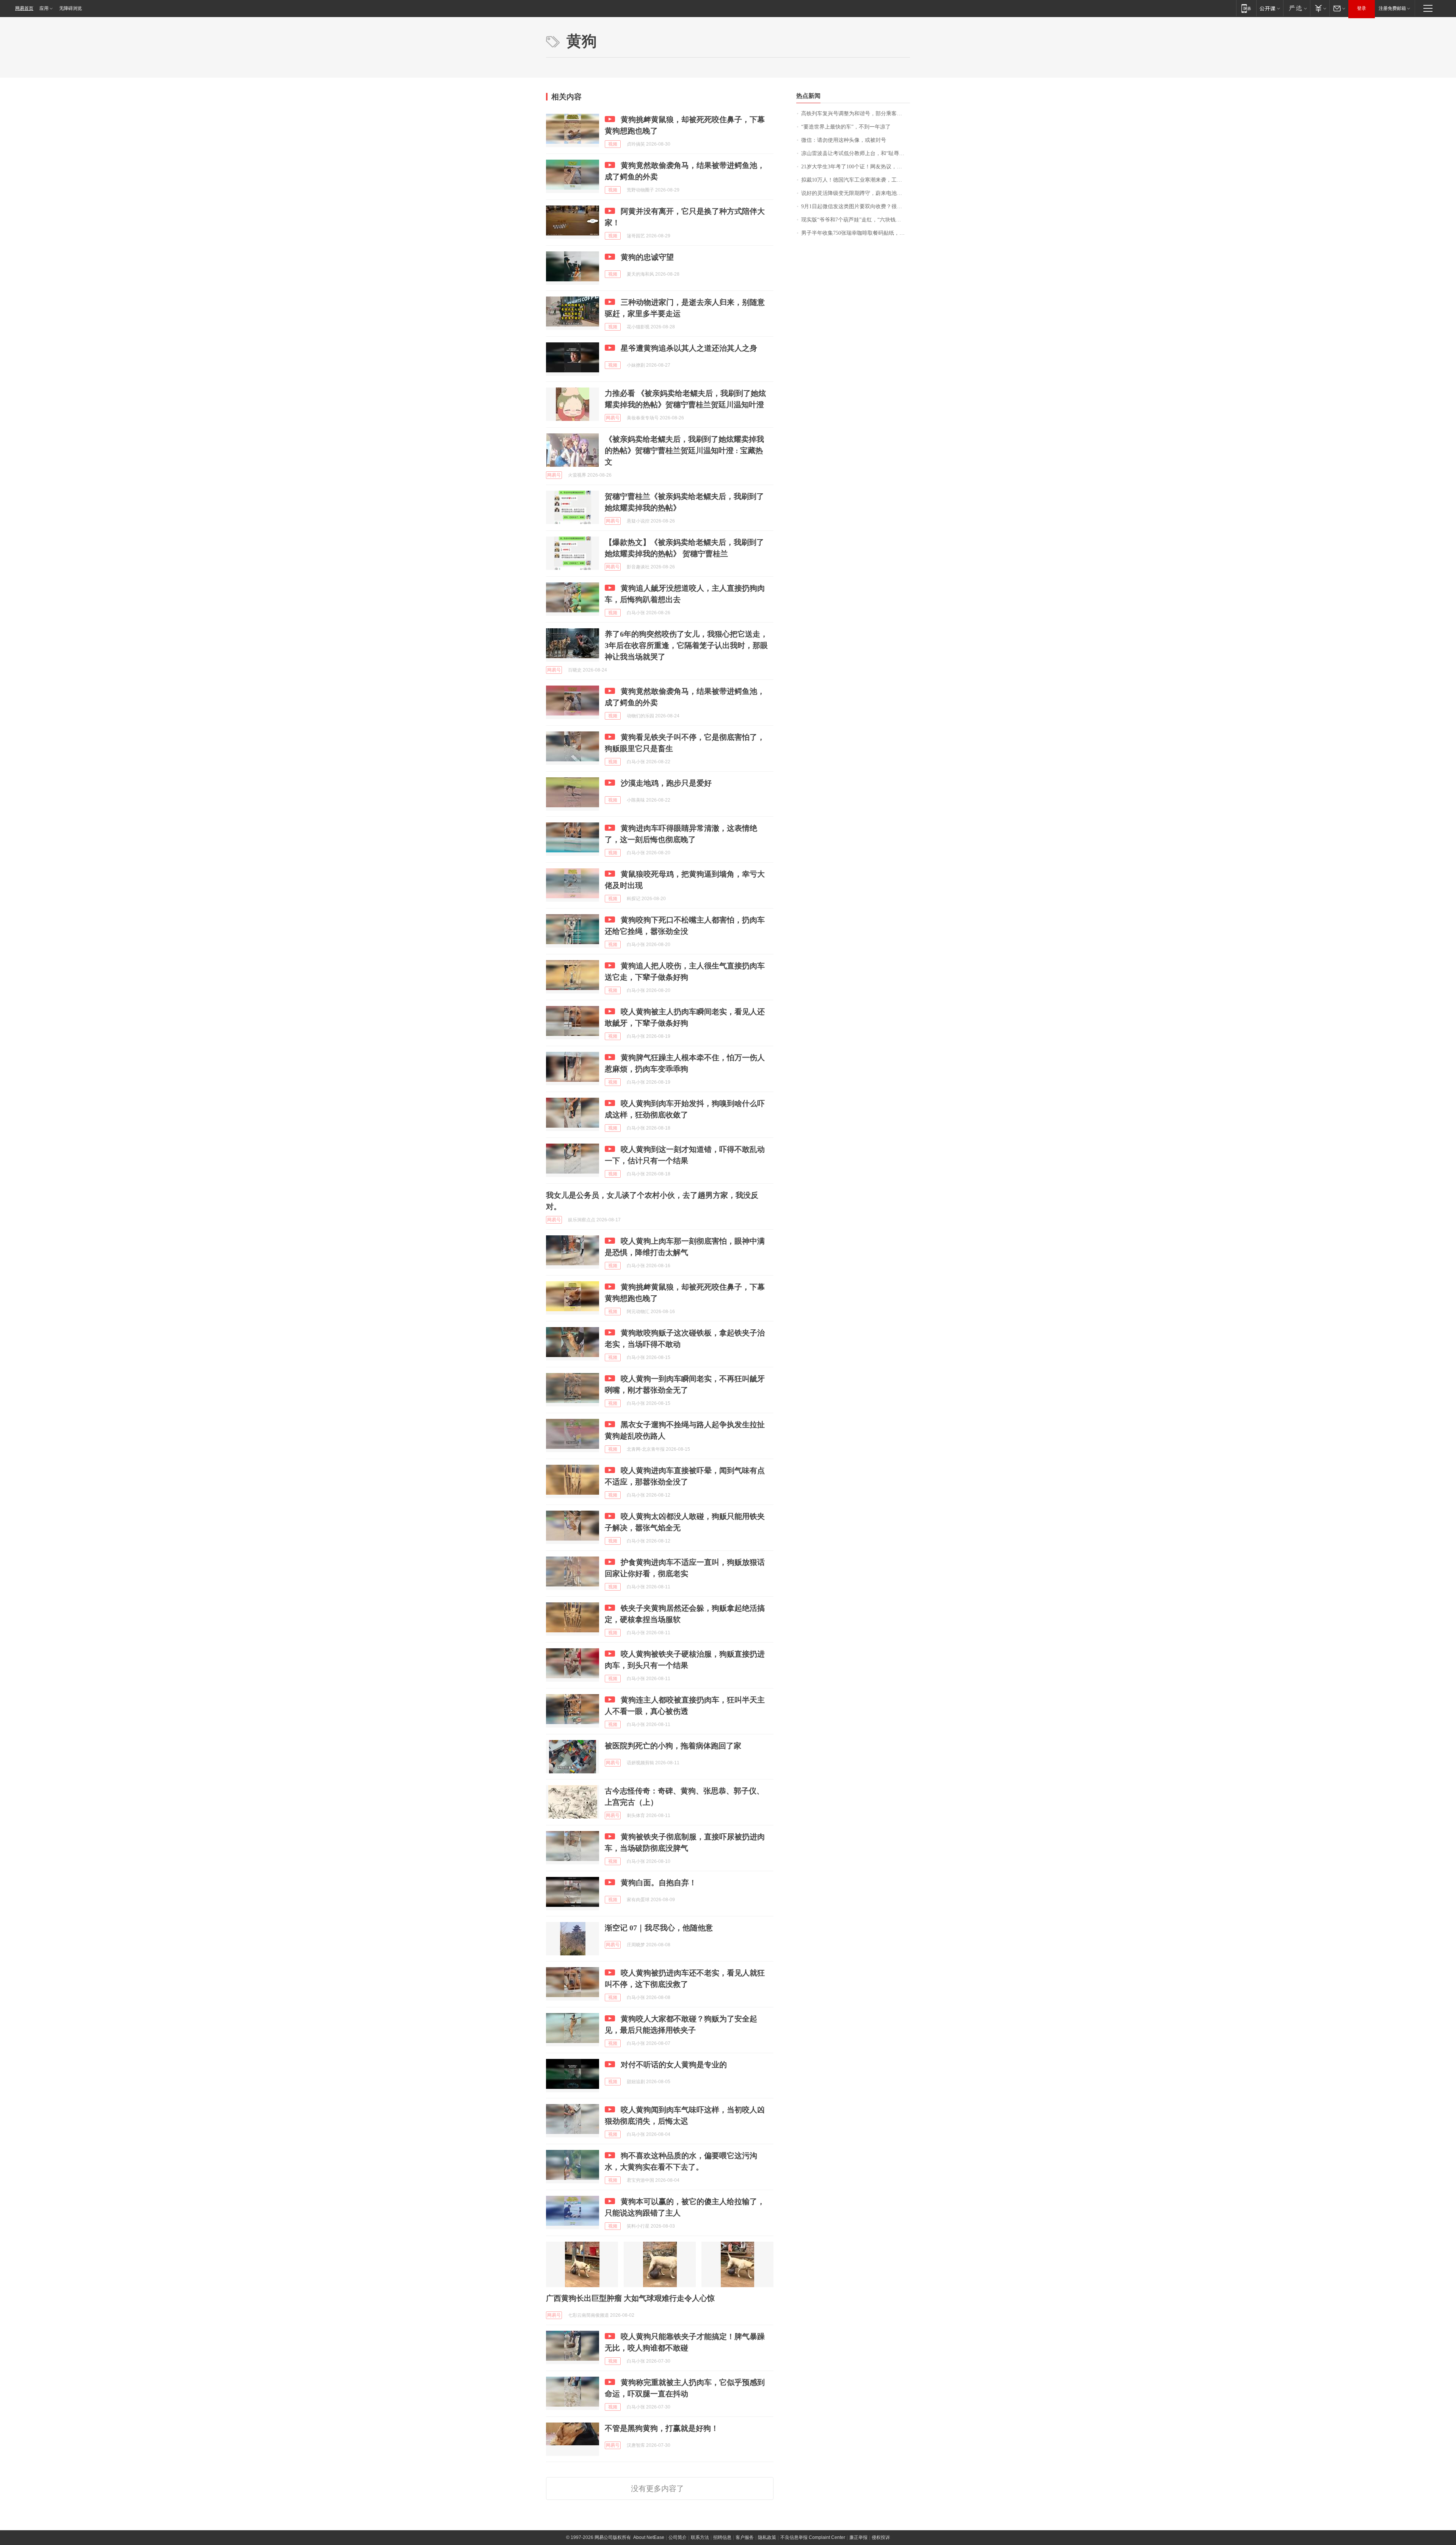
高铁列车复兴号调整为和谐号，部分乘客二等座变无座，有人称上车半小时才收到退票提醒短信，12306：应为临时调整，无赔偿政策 (856, 114)
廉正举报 (858, 2537)
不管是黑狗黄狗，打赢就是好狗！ (662, 2428)
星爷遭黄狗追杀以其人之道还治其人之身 (689, 348)
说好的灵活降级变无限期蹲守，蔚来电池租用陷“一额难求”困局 (856, 193)
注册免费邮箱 (1392, 8)
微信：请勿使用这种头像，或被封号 (844, 140)
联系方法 (700, 2537)
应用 (44, 8)
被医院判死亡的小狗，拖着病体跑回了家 (673, 1746)
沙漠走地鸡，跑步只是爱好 (666, 783)
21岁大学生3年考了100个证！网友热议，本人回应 (856, 167)
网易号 (613, 418)
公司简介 (678, 2537)
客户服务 (745, 2537)
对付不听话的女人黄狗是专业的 (674, 2065)
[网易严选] (1297, 8)
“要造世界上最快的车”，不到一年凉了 (846, 127)
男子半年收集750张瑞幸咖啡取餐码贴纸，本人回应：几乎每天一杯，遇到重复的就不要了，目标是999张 (856, 233)
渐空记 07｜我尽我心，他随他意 (659, 1928)
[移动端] (1246, 8)
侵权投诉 (881, 2537)
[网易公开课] (1270, 8)
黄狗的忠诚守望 (647, 257)
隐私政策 (767, 2537)
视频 (613, 144)
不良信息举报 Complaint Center (813, 2537)
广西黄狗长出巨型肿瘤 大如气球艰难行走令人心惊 (630, 2298)
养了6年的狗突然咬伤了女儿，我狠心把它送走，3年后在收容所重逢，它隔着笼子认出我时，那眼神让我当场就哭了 (686, 645)
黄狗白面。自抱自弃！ (659, 1883)
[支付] (1320, 8)
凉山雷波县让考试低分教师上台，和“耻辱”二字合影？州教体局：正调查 (856, 153)
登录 (1362, 8)
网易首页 (24, 8)
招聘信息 (722, 2537)
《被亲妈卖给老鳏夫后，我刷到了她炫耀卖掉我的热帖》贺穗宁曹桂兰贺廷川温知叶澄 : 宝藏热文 (684, 450)
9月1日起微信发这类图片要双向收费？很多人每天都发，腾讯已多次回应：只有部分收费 (856, 206)
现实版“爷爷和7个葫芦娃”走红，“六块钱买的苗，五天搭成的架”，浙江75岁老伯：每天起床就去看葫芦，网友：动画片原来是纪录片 (856, 220)
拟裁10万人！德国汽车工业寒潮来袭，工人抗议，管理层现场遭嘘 (856, 180)
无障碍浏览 (71, 8)
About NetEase (649, 2537)
